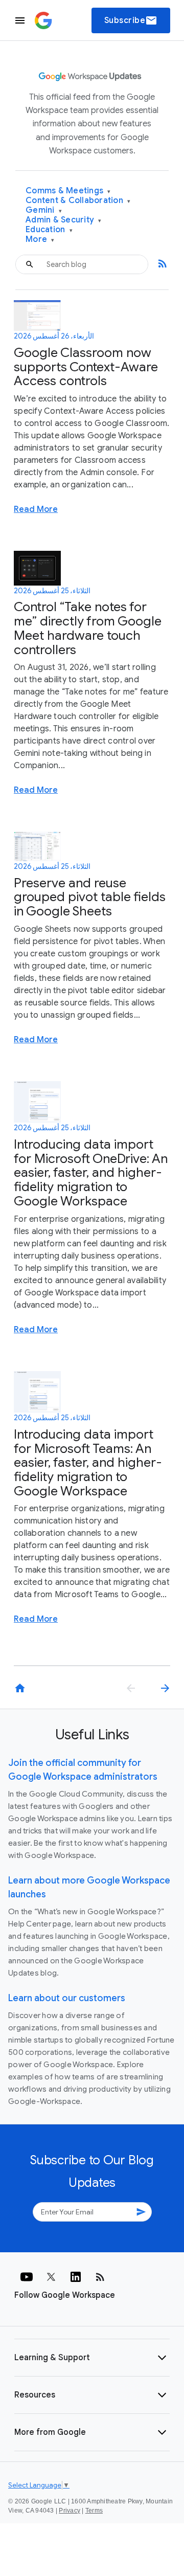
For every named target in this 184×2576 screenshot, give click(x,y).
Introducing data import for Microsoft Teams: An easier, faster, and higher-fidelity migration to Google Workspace (88, 1463)
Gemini (44, 210)
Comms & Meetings (68, 191)
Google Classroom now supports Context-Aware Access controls (86, 367)
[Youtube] (27, 2277)
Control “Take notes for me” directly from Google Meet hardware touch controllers (88, 628)
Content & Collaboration (78, 201)
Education (49, 230)
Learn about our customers (67, 1998)
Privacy (70, 2511)
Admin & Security (64, 220)
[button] (92, 2358)
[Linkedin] (76, 2277)
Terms (94, 2511)
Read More (36, 509)
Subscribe (131, 20)
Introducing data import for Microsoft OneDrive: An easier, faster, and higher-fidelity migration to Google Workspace (91, 1173)
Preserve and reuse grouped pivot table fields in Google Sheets (90, 897)
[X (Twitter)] (51, 2277)
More (40, 240)
